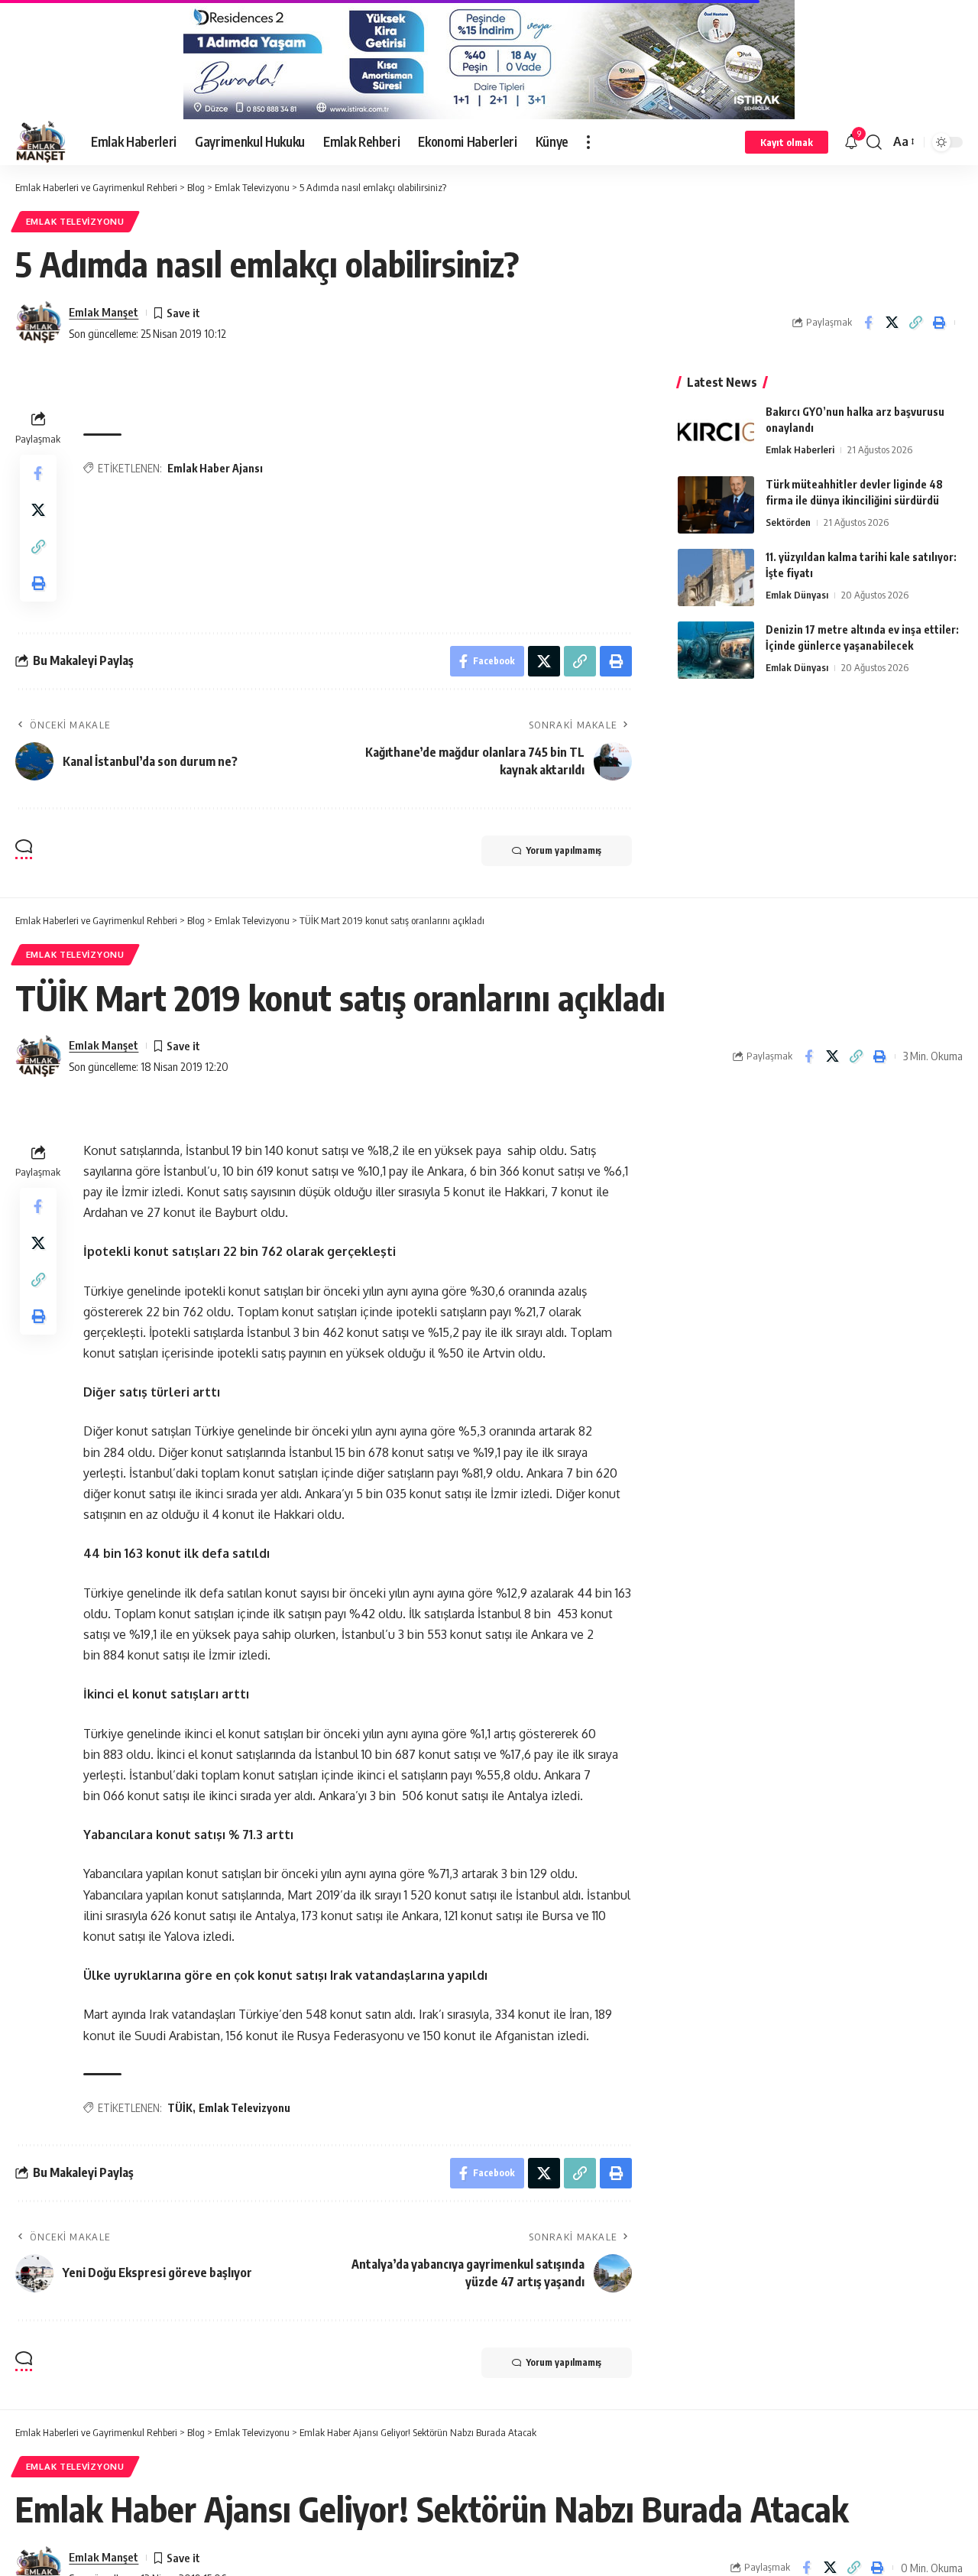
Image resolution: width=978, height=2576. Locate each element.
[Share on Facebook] (868, 323)
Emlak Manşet (104, 312)
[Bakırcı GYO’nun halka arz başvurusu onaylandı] (716, 432)
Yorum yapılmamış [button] (564, 850)
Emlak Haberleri (800, 449)
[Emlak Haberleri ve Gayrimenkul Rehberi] (41, 142)
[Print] (939, 323)
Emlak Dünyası (797, 595)
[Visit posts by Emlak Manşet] (38, 323)
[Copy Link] (915, 323)
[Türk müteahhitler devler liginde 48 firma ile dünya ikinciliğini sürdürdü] (716, 505)
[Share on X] (892, 323)
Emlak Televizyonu (75, 221)
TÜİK (180, 2108)
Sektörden (788, 522)
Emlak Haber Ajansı (215, 468)
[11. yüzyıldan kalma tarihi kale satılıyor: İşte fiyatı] (716, 577)
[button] (588, 142)
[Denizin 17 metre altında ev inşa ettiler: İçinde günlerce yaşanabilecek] (716, 650)
